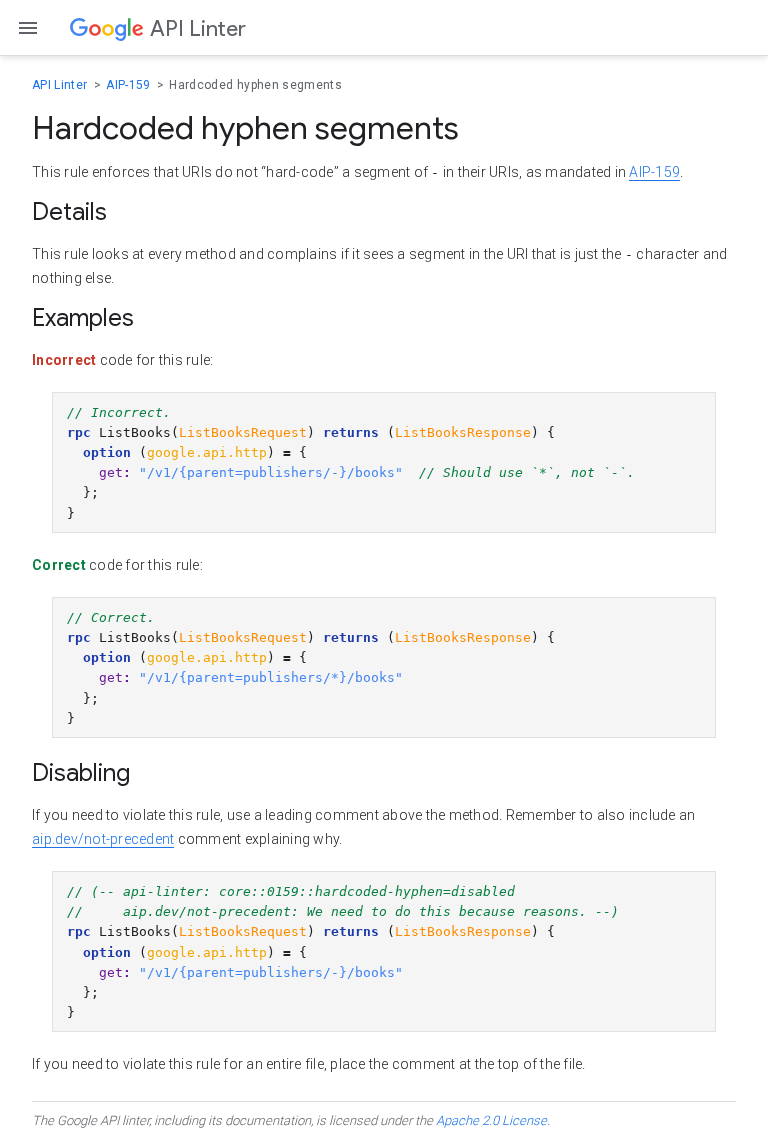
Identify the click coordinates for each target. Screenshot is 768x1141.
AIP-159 (130, 85)
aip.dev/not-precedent (103, 839)
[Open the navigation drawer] (28, 28)
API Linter (61, 85)
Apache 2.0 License (491, 1120)
